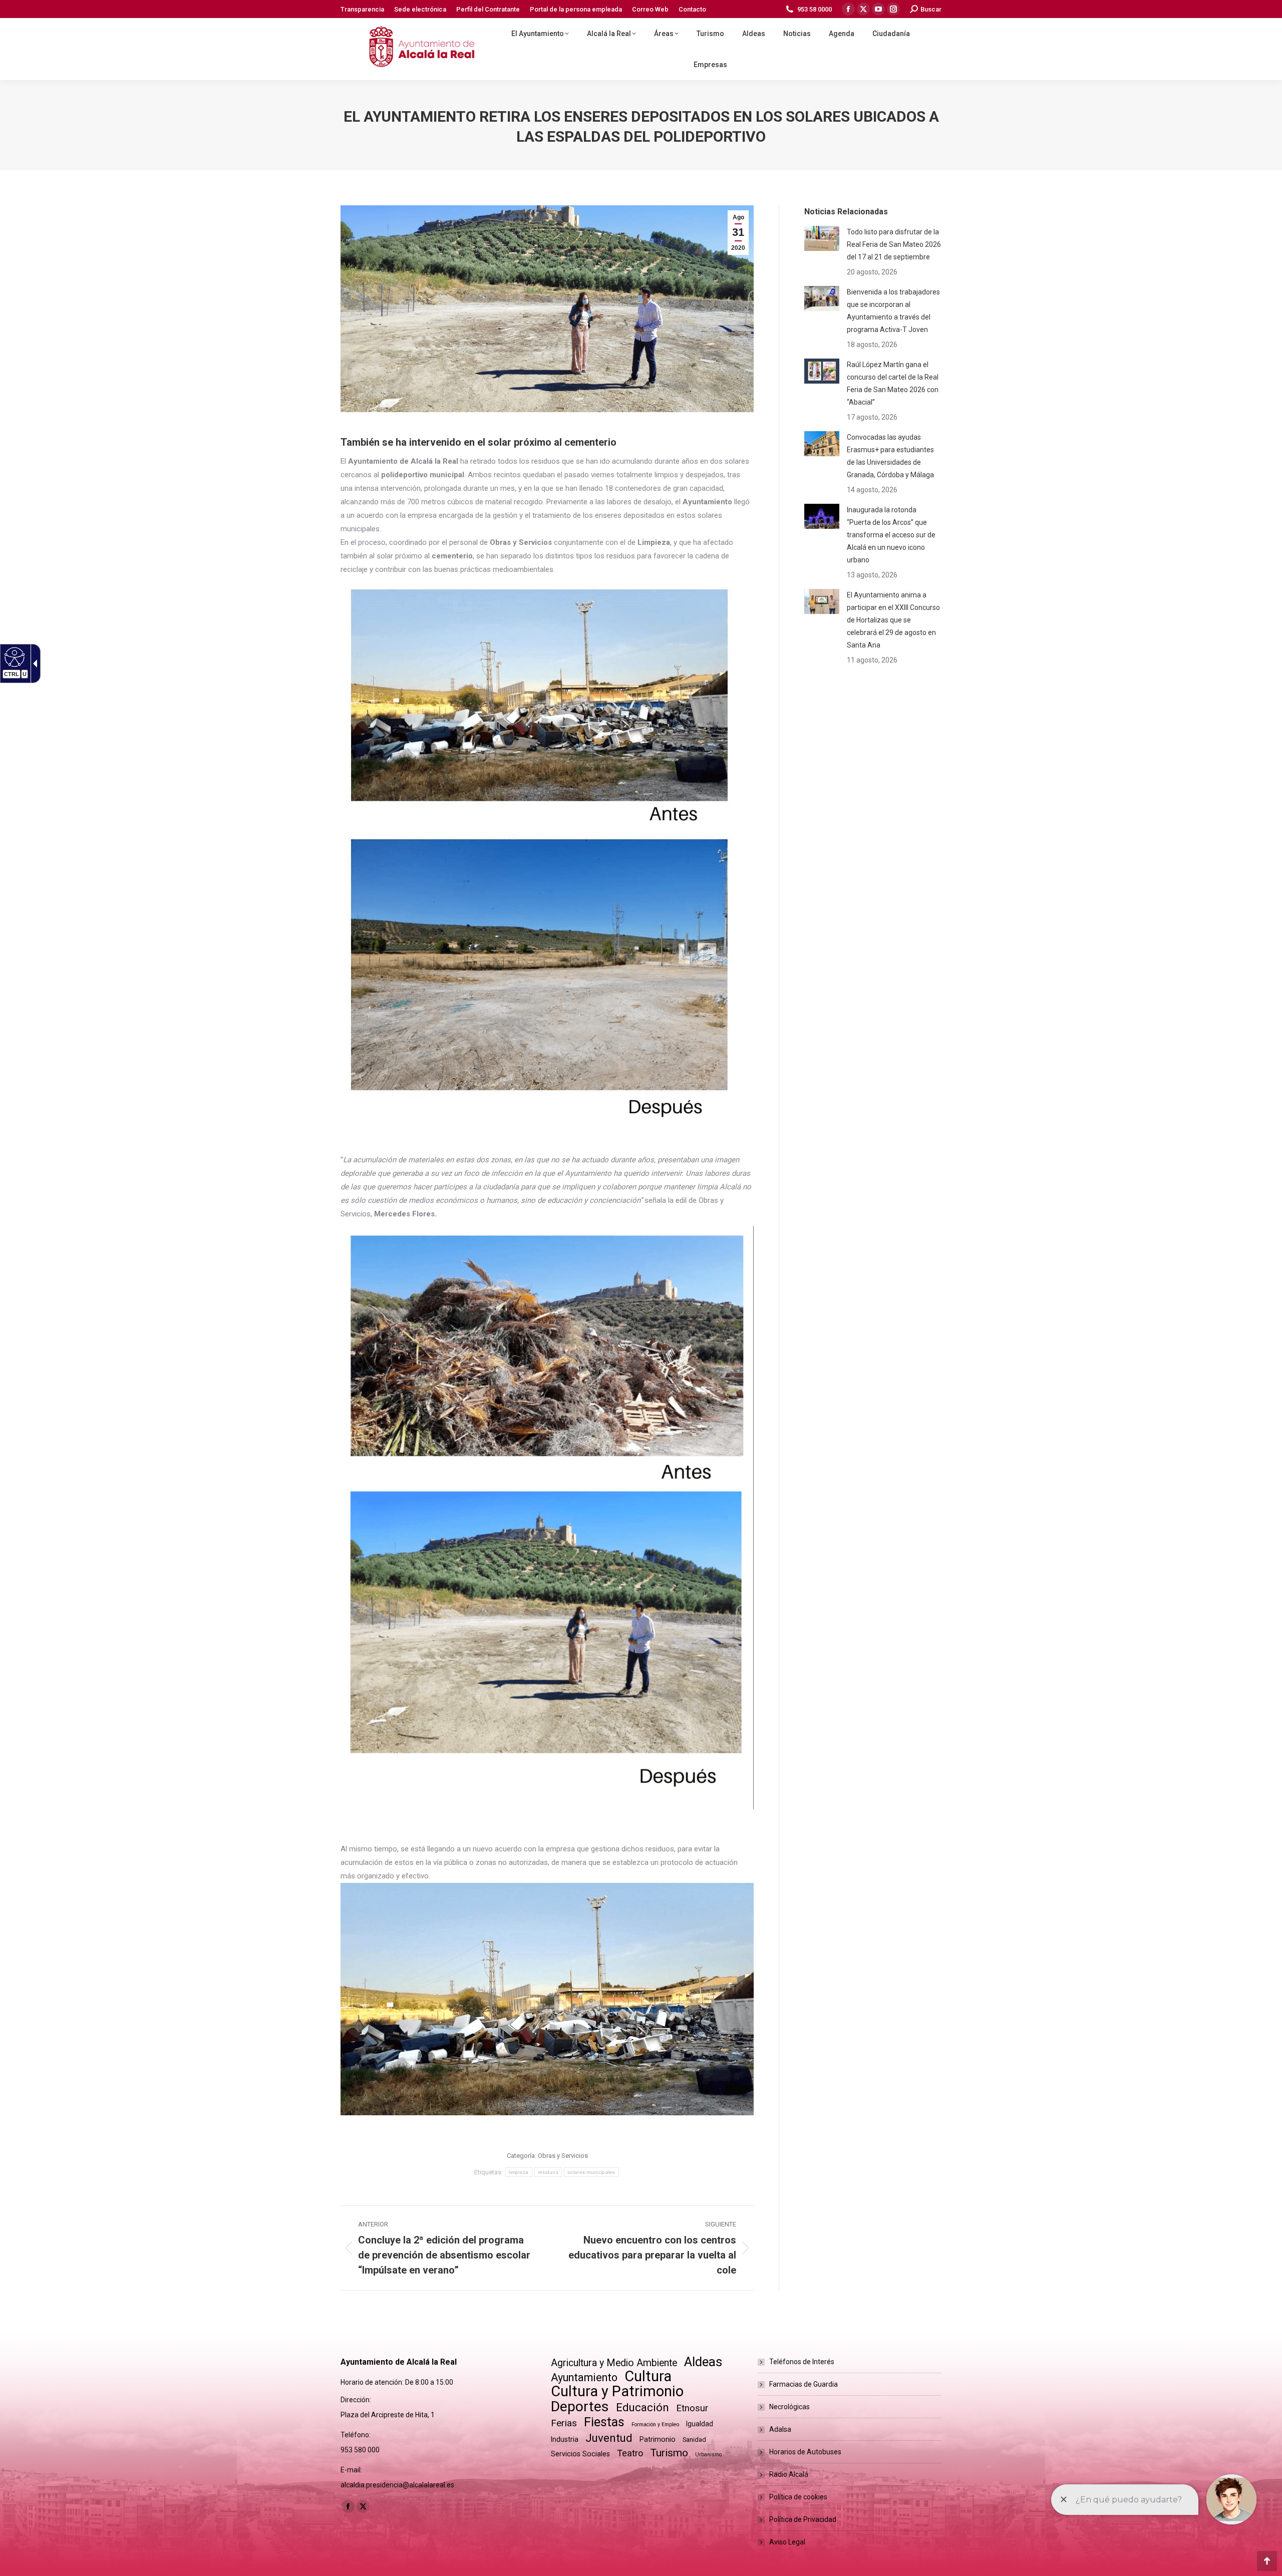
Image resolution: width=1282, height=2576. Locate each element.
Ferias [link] (564, 2423)
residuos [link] (548, 2172)
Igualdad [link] (700, 2424)
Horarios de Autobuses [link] (805, 2452)
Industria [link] (565, 2439)
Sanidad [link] (694, 2440)
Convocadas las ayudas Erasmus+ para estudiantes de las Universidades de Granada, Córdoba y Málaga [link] (890, 456)
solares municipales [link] (591, 2172)
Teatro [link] (630, 2453)
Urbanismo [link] (708, 2455)
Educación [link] (643, 2407)
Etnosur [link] (692, 2408)
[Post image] (822, 238)
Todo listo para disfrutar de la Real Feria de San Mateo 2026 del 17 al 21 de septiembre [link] (894, 244)
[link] (362, 9)
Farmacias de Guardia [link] (804, 2384)
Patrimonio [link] (658, 2439)
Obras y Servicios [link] (563, 2156)
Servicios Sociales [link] (580, 2454)
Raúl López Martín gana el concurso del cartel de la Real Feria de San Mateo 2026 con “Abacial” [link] (893, 383)
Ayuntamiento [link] (584, 2377)
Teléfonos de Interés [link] (802, 2362)
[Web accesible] (13, 657)
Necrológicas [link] (789, 2407)
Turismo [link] (669, 2453)
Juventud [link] (609, 2438)
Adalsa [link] (780, 2429)
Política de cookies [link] (798, 2497)
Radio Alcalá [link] (789, 2474)
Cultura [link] (648, 2376)
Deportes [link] (580, 2406)
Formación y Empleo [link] (655, 2425)
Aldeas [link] (703, 2362)
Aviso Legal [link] (787, 2542)
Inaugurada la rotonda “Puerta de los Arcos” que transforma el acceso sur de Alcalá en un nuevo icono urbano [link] (891, 535)
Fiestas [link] (604, 2422)
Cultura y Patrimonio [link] (617, 2391)
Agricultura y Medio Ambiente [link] (614, 2363)
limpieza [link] (519, 2172)
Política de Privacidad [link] (803, 2519)
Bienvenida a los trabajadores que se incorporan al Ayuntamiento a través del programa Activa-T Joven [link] (893, 311)
